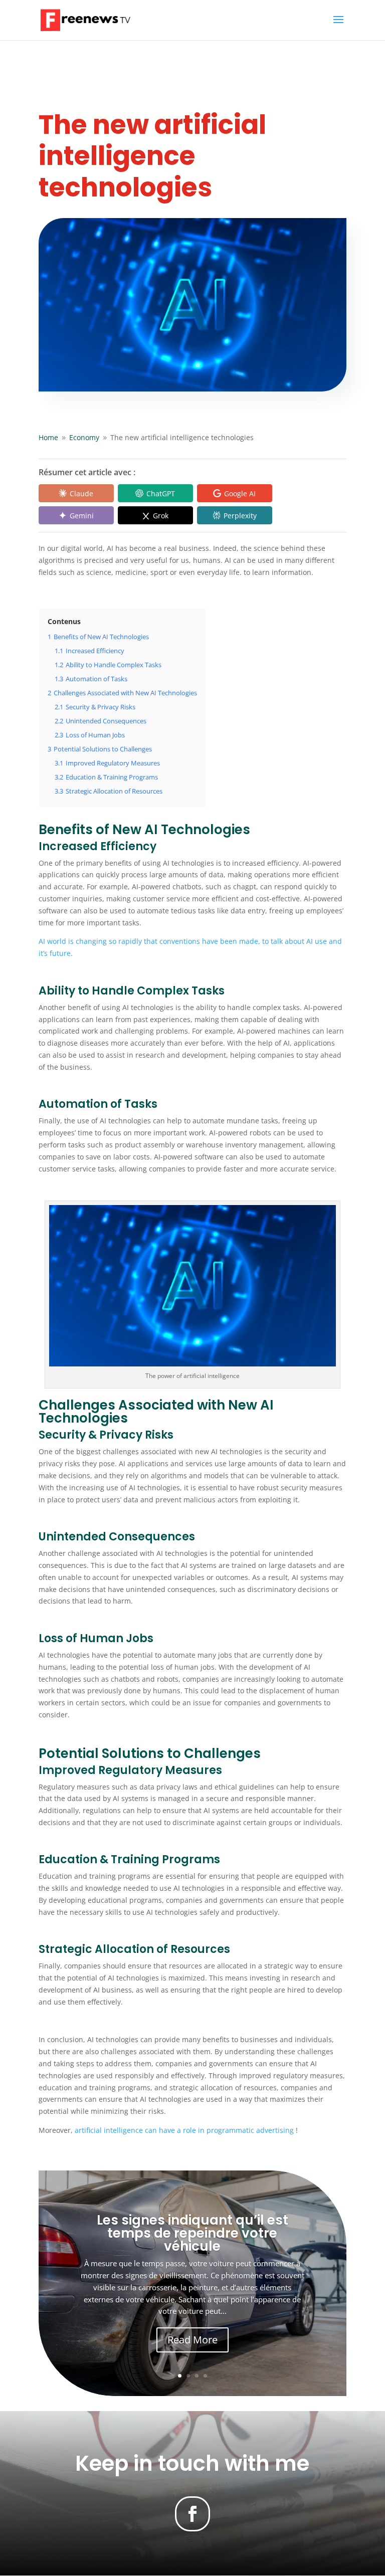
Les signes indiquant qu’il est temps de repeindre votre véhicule (192, 2233)
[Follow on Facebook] (192, 2514)
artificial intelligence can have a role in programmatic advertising (184, 2130)
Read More (192, 2340)
